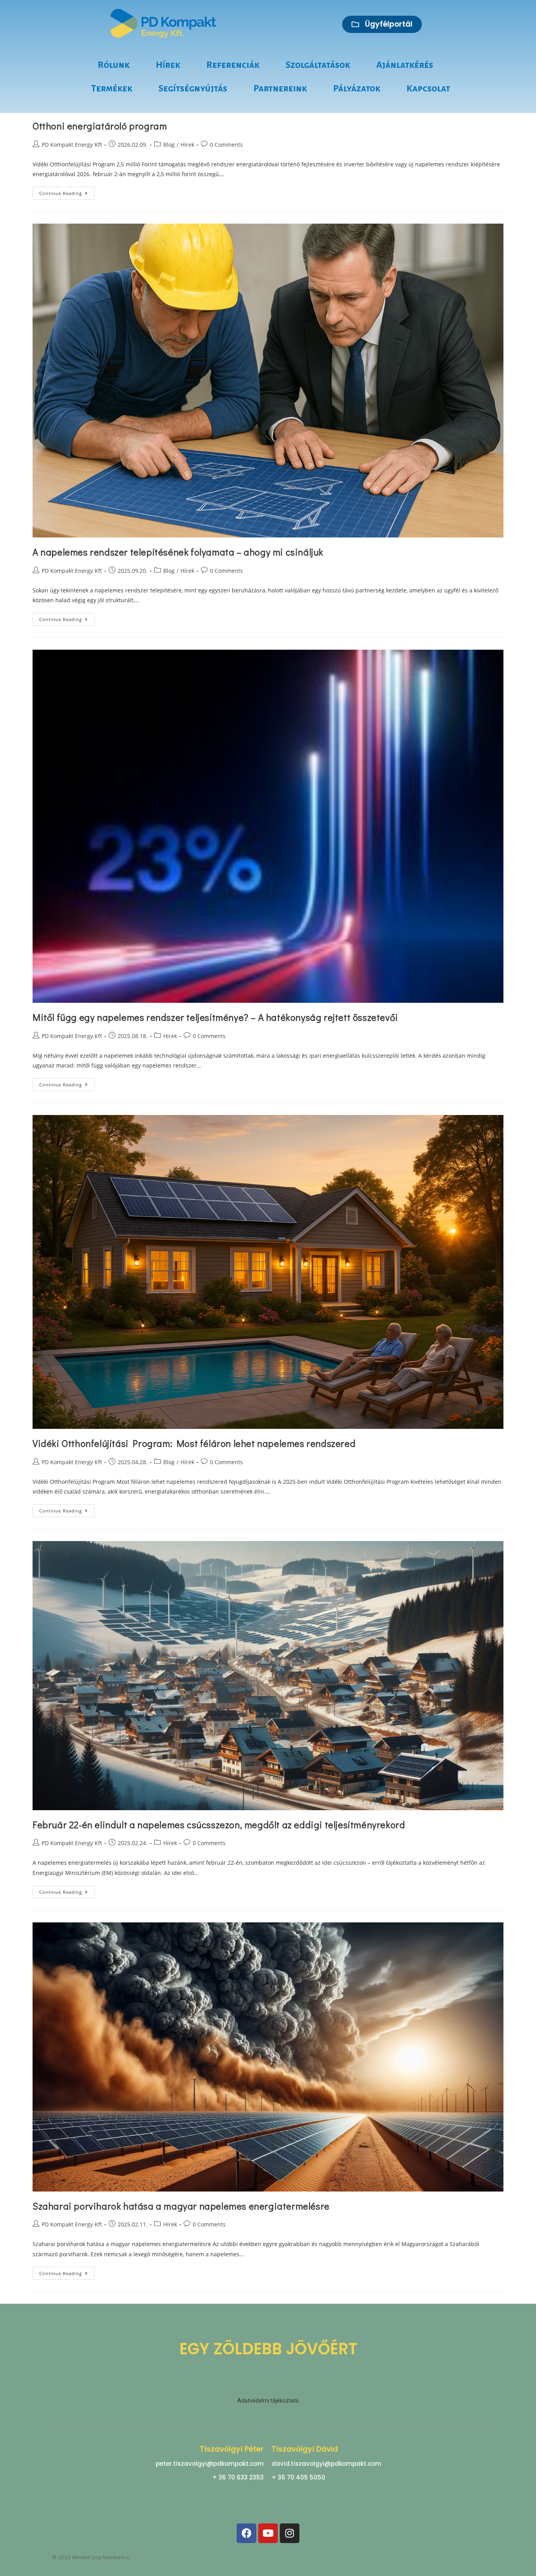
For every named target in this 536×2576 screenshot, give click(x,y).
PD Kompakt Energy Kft (72, 145)
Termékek (112, 88)
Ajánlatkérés (405, 65)
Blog (169, 145)
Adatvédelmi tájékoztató (268, 2401)
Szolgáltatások (318, 65)
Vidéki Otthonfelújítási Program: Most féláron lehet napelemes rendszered (194, 1443)
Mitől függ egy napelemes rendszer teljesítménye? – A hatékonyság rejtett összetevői (215, 1017)
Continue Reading (67, 191)
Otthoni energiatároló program (100, 126)
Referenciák (233, 65)
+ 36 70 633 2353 (238, 2477)
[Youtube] (268, 2533)
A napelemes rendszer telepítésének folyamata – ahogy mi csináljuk (178, 552)
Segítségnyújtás (193, 88)
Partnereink (280, 88)
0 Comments (226, 145)
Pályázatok (357, 88)
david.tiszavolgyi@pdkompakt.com (326, 2464)
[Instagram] (290, 2533)
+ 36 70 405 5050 (298, 2477)
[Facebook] (246, 2533)
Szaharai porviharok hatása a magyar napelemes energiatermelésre (181, 2206)
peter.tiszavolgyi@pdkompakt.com (210, 2464)
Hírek (168, 65)
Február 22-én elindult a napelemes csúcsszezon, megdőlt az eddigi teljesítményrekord (219, 1825)
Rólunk (114, 65)
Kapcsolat (428, 88)
